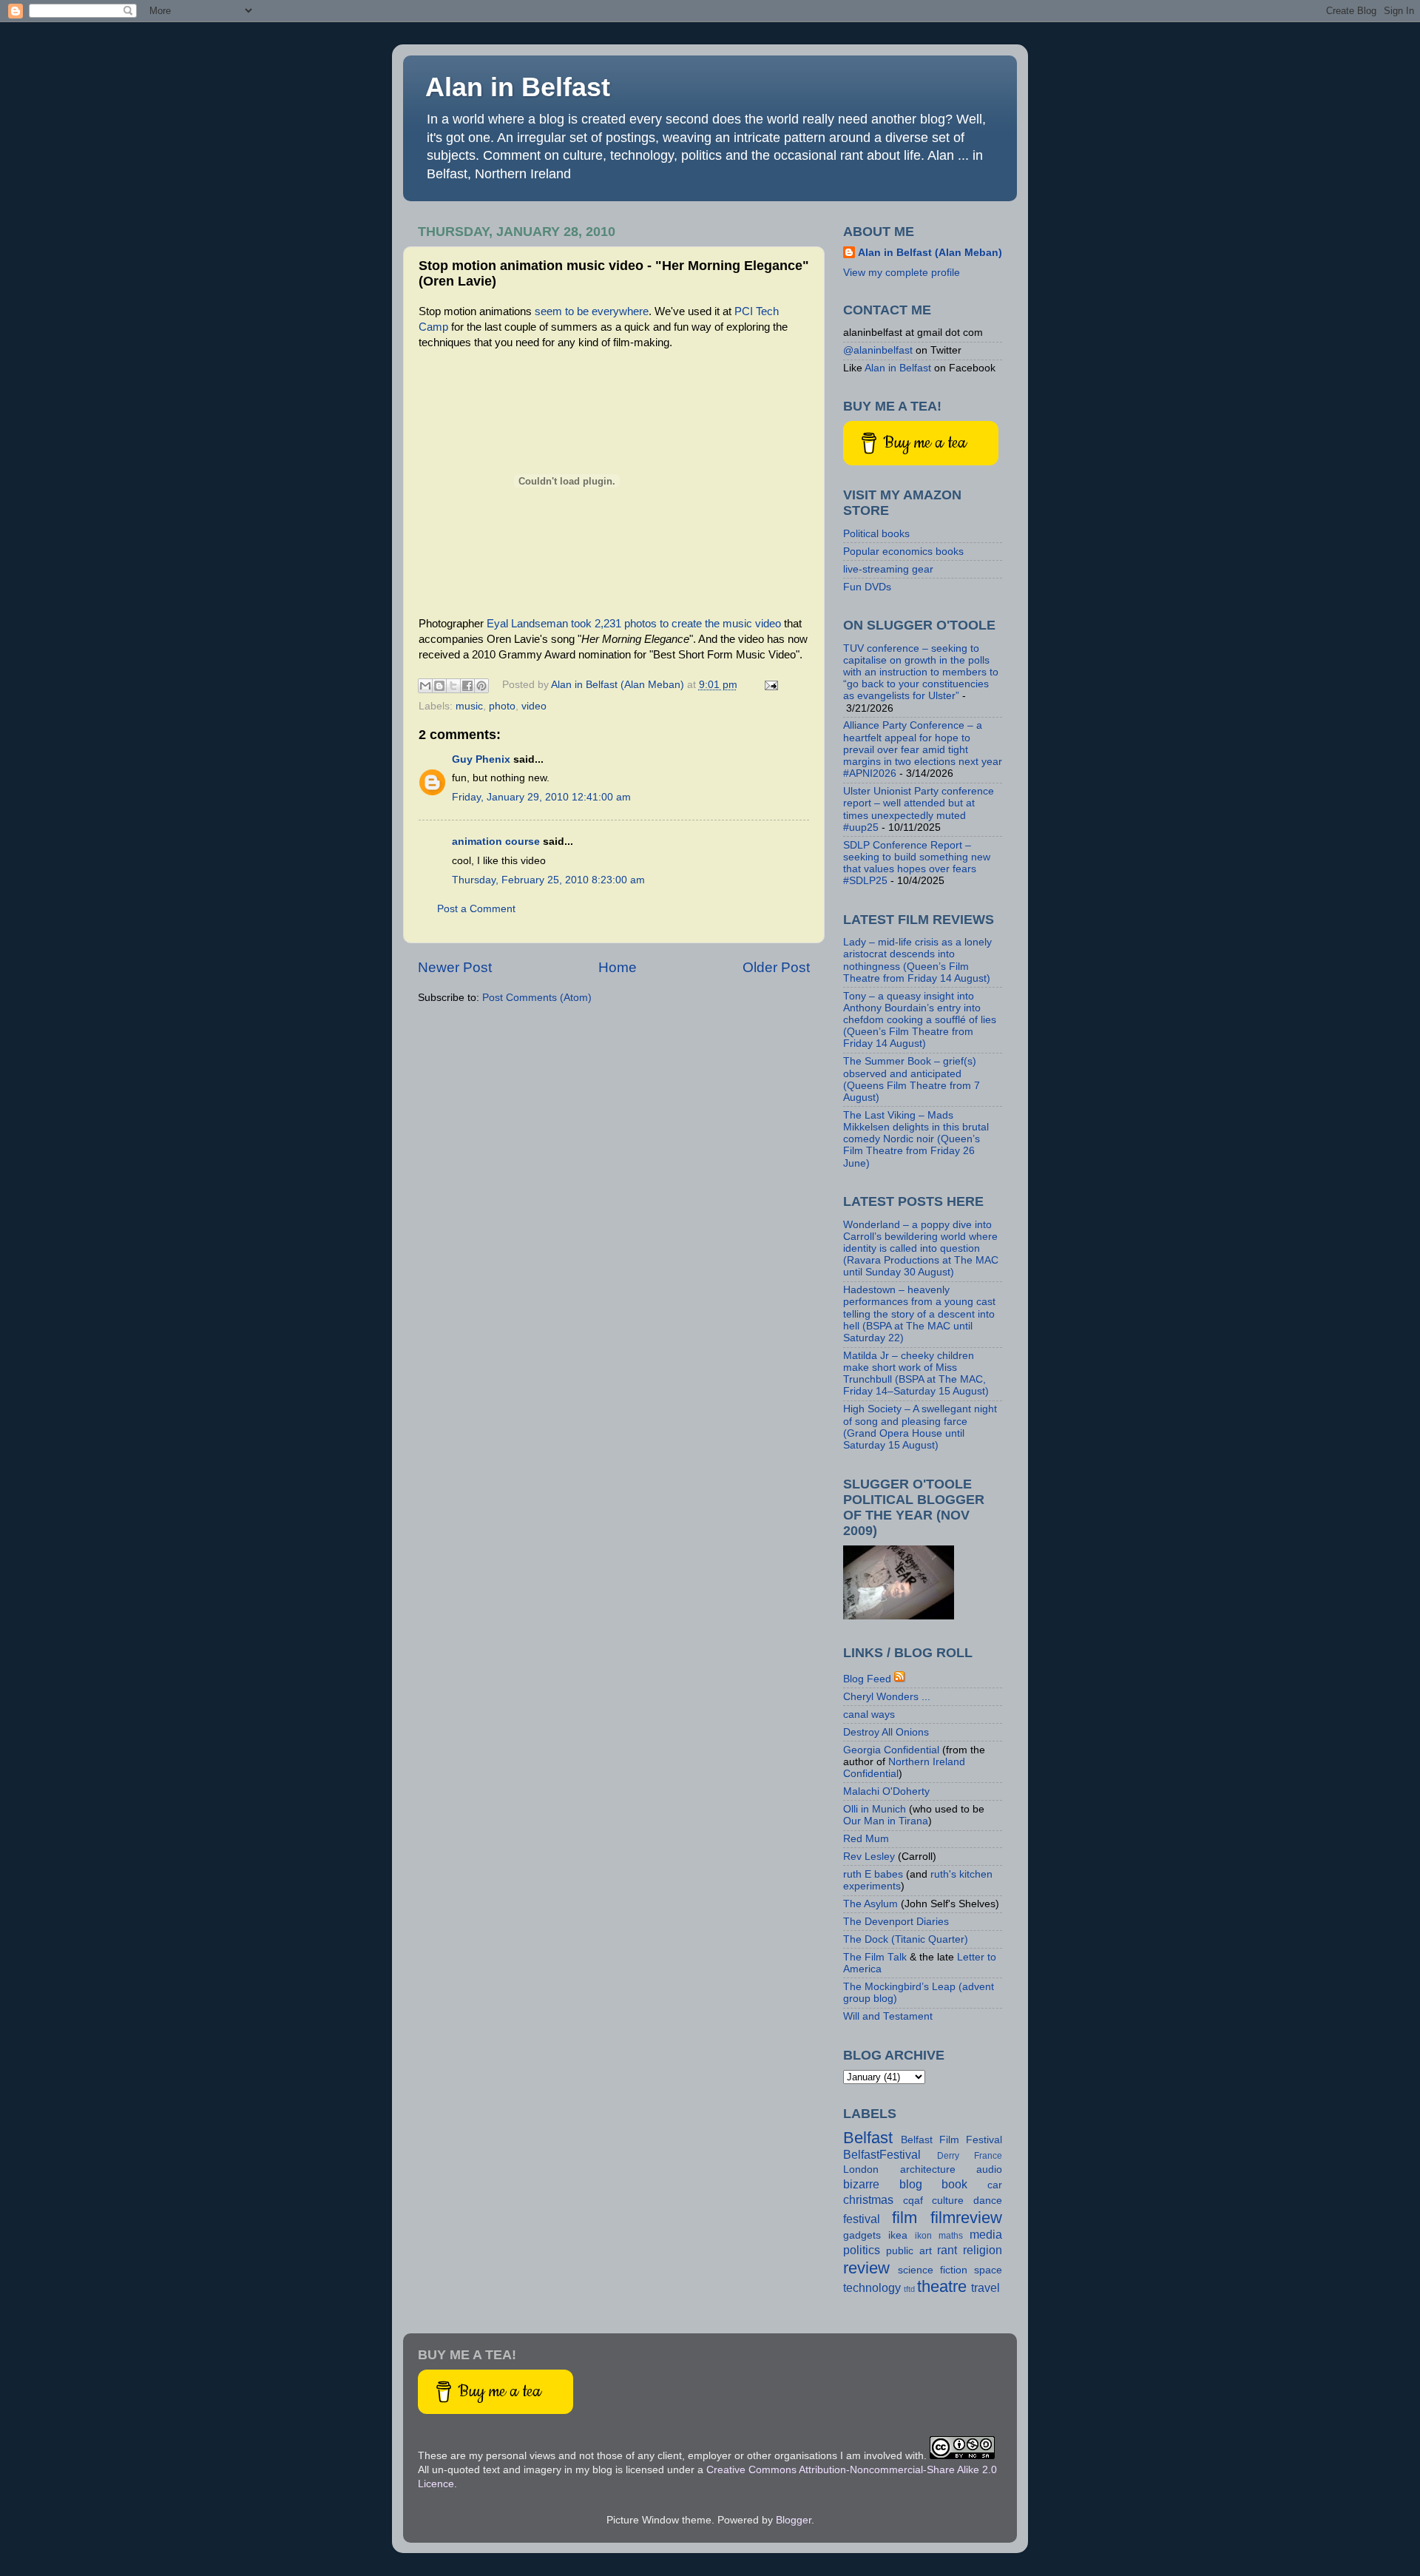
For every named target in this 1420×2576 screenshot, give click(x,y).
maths (951, 2236)
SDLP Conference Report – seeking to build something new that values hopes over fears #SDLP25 (917, 863)
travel (985, 2287)
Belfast (868, 2138)
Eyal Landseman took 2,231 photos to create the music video (634, 624)
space (988, 2270)
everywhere (620, 311)
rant (947, 2250)
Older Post (776, 967)
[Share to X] (453, 686)
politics (862, 2250)
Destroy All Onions (886, 1732)
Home (618, 967)
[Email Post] (770, 685)
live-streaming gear (888, 569)
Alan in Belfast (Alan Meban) (930, 253)
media (986, 2234)
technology (872, 2287)
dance (988, 2201)
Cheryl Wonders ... (887, 1697)
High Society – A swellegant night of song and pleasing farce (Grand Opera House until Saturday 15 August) (920, 1427)
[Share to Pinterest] (481, 686)
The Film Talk (875, 1957)
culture (948, 2201)
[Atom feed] (900, 1679)
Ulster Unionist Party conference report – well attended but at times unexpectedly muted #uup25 (919, 809)
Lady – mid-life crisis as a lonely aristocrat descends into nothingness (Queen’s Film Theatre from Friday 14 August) (917, 960)
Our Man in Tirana (886, 1821)
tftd (909, 2289)
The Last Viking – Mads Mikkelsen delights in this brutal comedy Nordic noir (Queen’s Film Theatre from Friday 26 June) (916, 1139)
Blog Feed (867, 1679)
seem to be (560, 311)
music (469, 706)
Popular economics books (903, 552)
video (534, 706)
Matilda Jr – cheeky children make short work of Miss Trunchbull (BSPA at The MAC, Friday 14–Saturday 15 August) (916, 1374)
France (988, 2156)
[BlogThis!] (439, 686)
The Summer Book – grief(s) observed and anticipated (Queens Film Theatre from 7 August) (912, 1079)
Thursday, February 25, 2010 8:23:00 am (548, 880)
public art (909, 2251)
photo (502, 706)
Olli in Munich (875, 1809)
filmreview (966, 2218)
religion (983, 2250)
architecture (928, 2169)
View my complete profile (902, 273)
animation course (496, 842)
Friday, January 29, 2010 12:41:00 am (541, 797)
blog (911, 2184)
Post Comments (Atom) (537, 998)
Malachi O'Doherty (886, 1791)
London (861, 2169)
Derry (948, 2156)
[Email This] (425, 686)
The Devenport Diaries (896, 1922)
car (995, 2185)
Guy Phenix (481, 759)
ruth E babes (873, 1874)
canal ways (869, 1714)
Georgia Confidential (891, 1750)
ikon (923, 2236)
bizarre (861, 2184)
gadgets (862, 2235)
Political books (876, 534)
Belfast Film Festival (951, 2140)
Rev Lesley (869, 1857)
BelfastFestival (882, 2154)
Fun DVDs (867, 587)
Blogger (794, 2520)
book (954, 2184)
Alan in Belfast (518, 87)
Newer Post (455, 967)
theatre (942, 2286)
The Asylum (870, 1904)
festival (862, 2219)
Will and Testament (888, 2016)
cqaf (913, 2201)
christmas (868, 2199)
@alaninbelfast (878, 350)
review (866, 2268)
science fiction (933, 2270)
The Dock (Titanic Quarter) (906, 1939)
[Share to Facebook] (467, 686)
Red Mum (866, 1839)
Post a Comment (476, 909)
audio (989, 2169)
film (905, 2218)
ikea (898, 2235)
